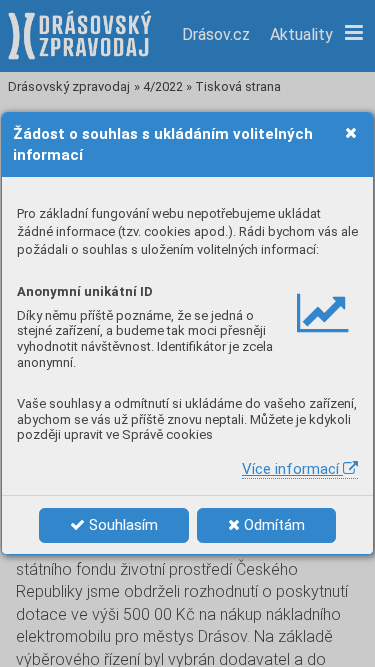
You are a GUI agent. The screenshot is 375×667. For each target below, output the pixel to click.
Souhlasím (121, 525)
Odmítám (272, 525)
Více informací (292, 469)
